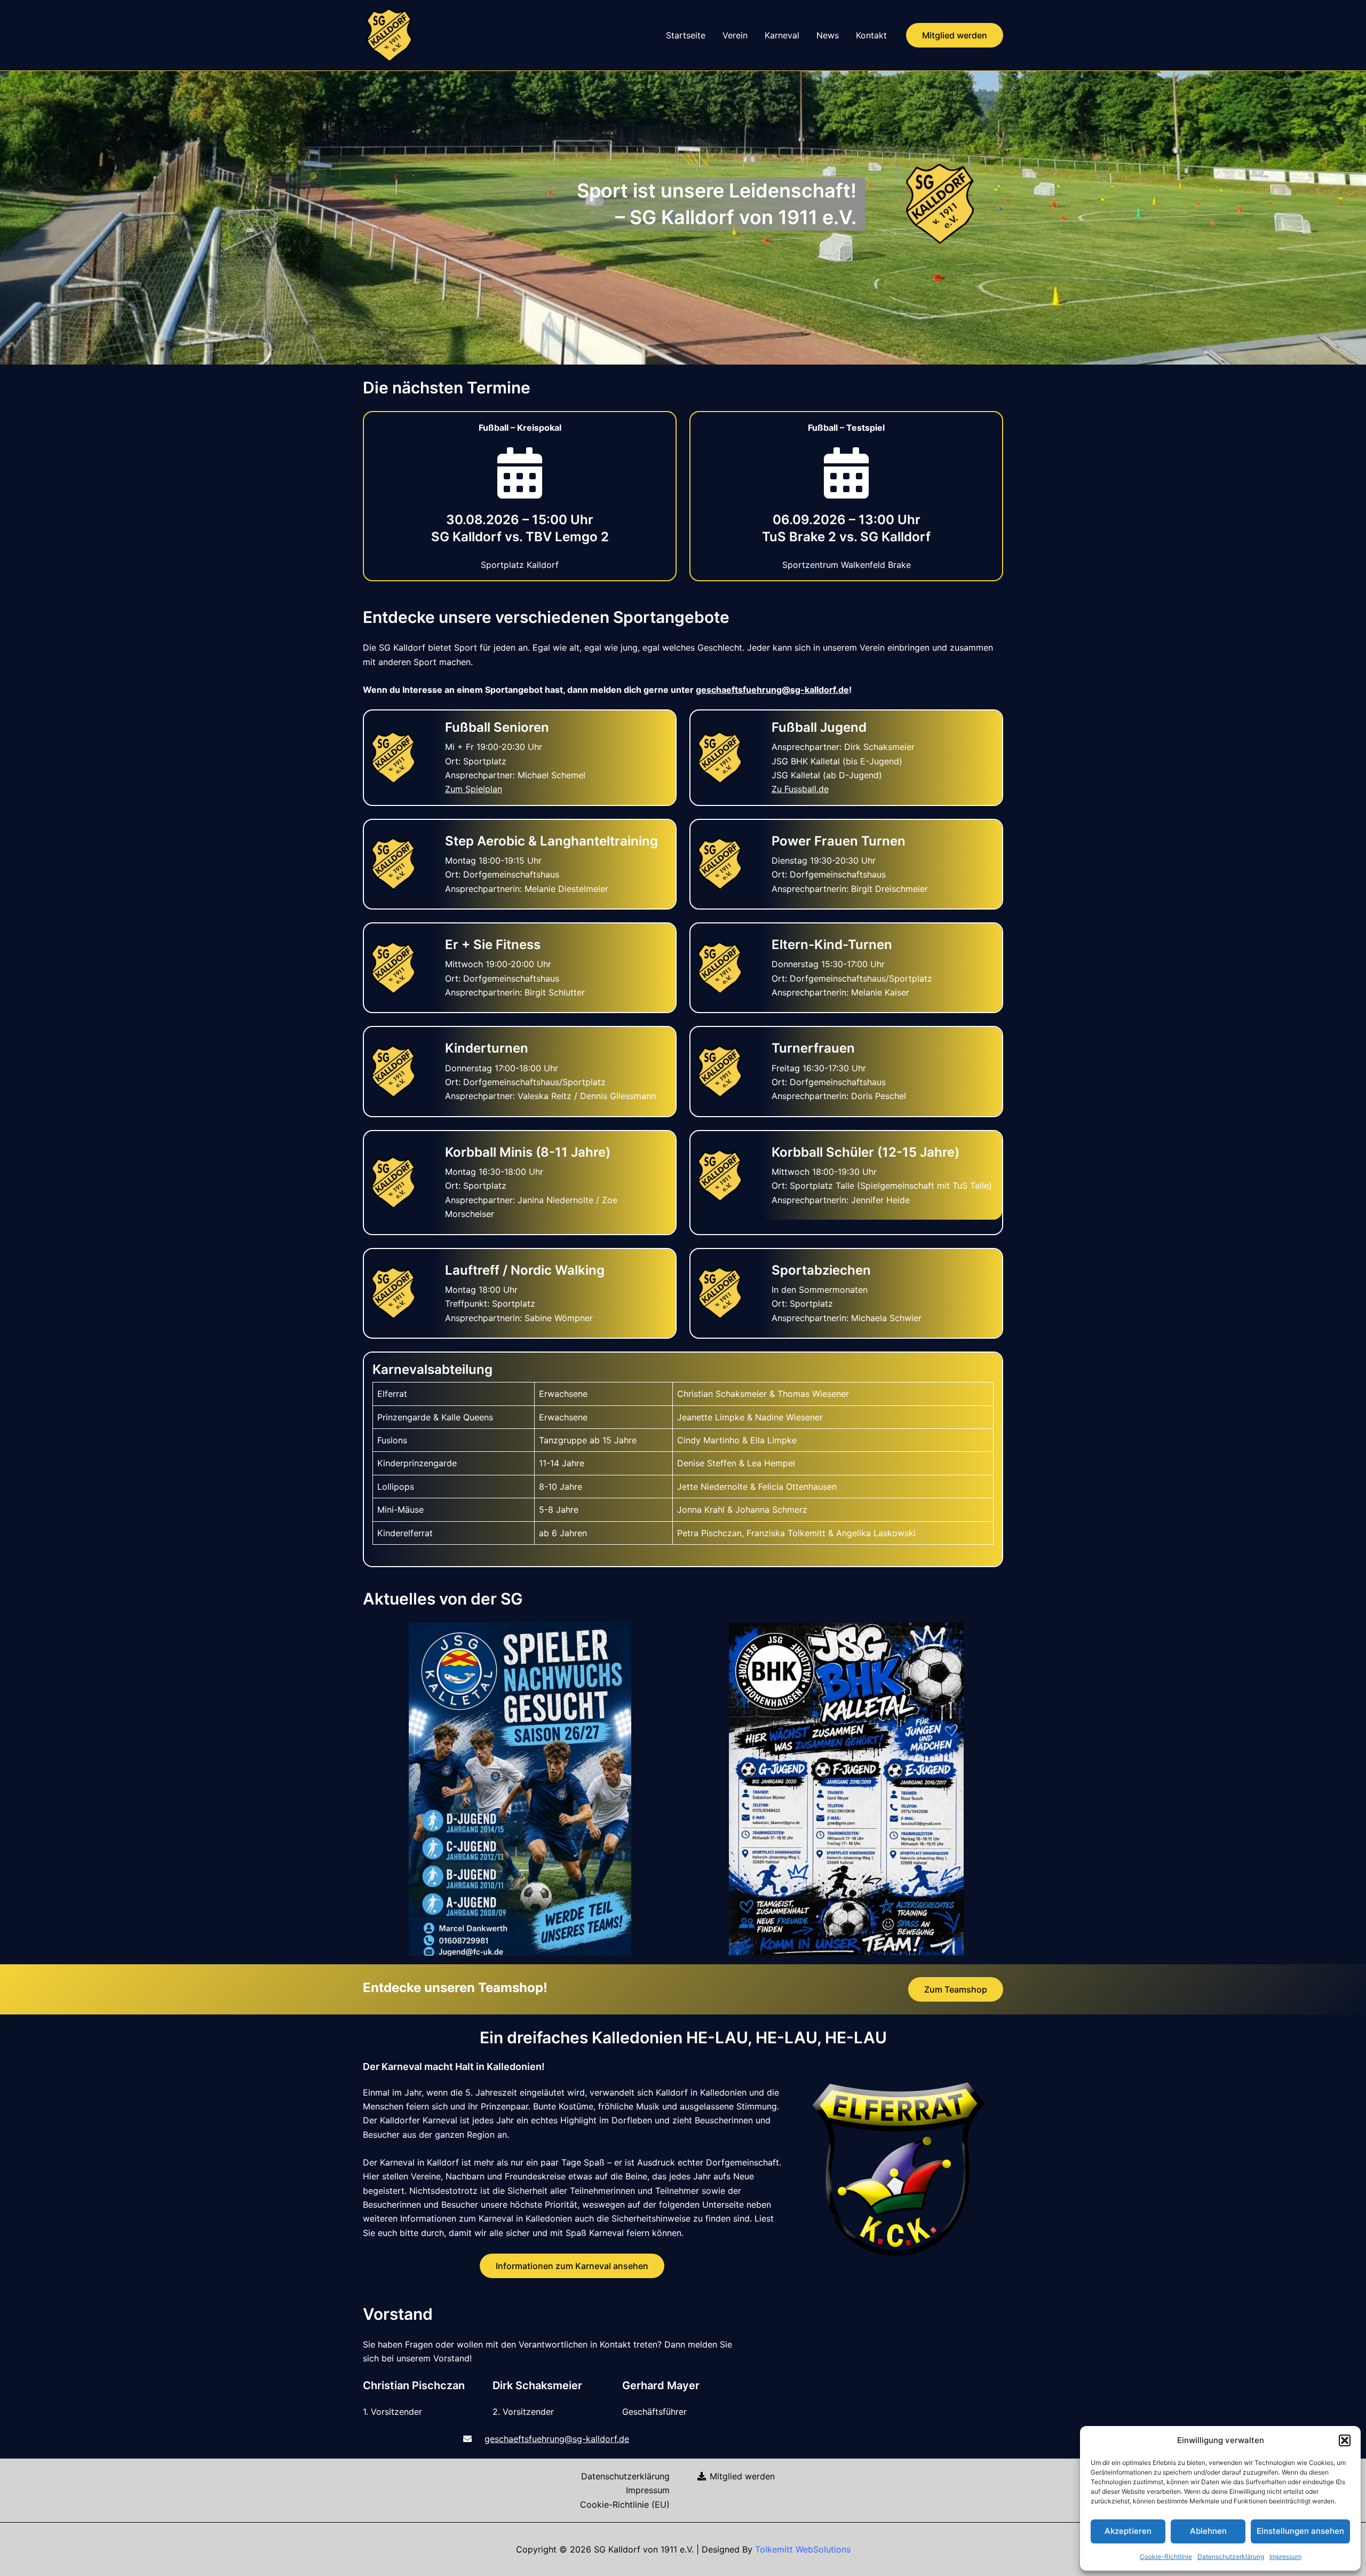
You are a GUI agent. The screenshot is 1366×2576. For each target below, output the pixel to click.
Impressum (1285, 2557)
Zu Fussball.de (800, 789)
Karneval (782, 35)
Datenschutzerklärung (1231, 2557)
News (828, 35)
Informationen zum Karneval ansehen (572, 2266)
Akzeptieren (1128, 2531)
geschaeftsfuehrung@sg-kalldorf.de (772, 690)
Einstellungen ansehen (1300, 2531)
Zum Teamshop (956, 1989)
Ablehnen (1208, 2531)
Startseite (686, 35)
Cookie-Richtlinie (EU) (625, 2504)
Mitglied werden (741, 2476)
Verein (735, 35)
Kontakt (871, 35)
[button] (1345, 2440)
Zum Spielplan (474, 789)
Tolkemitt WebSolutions (803, 2549)
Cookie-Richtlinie (1166, 2557)
